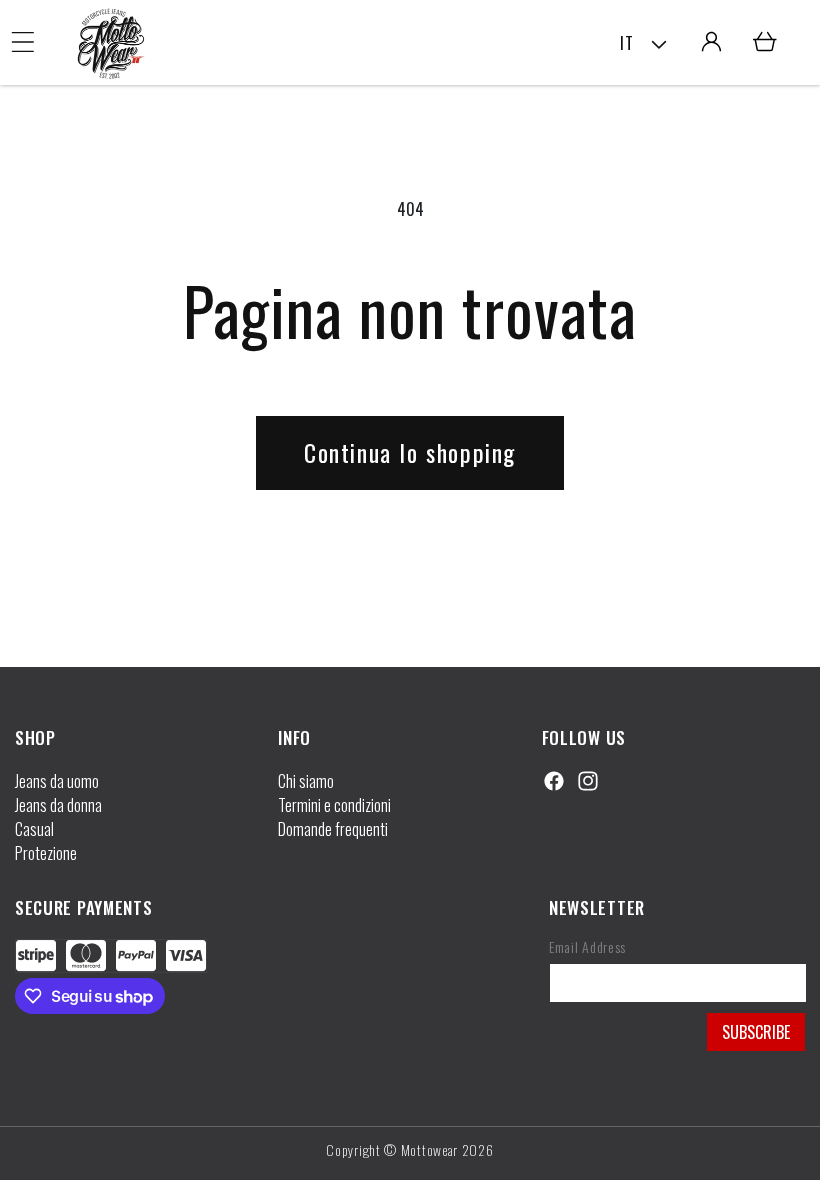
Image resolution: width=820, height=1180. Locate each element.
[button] (23, 42)
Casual (34, 829)
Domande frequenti (333, 829)
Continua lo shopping (410, 452)
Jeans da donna (58, 805)
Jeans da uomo (57, 781)
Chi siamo (306, 781)
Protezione (46, 853)
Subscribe (756, 1032)
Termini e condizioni (334, 805)
